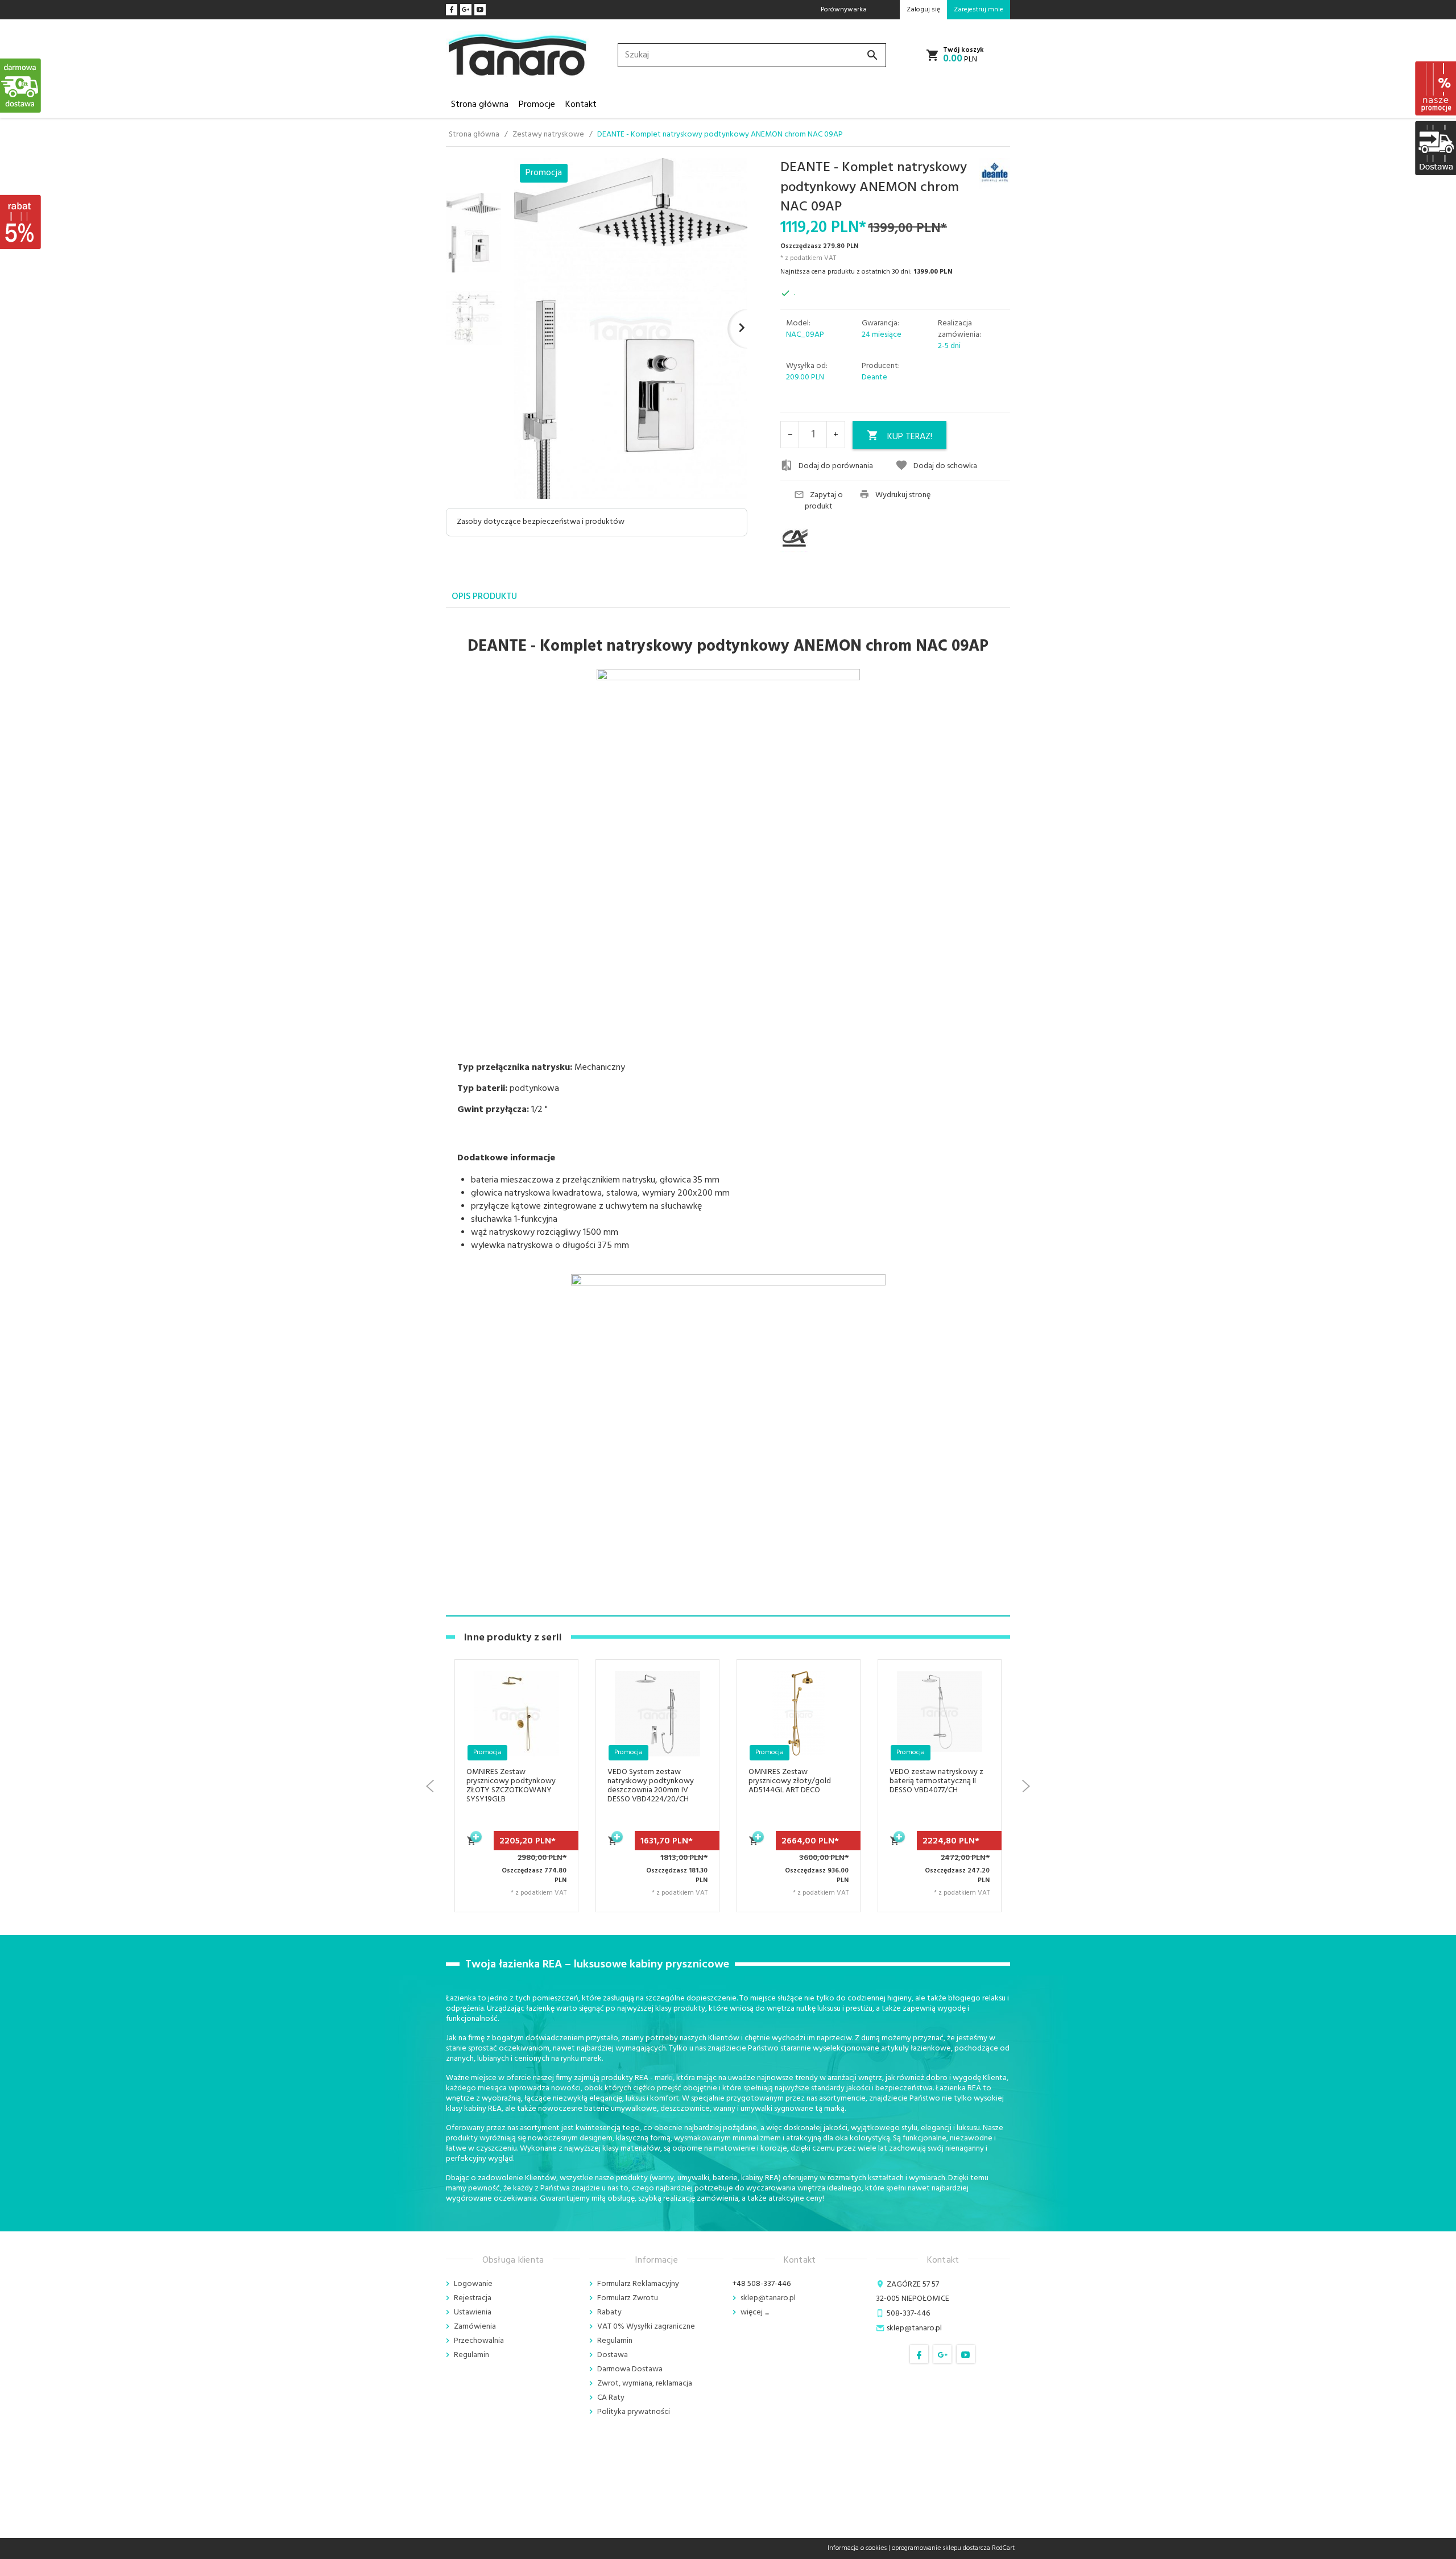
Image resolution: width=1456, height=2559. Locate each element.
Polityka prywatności (634, 2412)
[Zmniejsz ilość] (790, 435)
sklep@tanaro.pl (768, 2298)
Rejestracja (473, 2298)
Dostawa (613, 2355)
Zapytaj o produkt (824, 501)
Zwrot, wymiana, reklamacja (645, 2384)
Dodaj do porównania (836, 466)
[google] (466, 10)
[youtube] (480, 10)
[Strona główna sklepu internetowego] (518, 55)
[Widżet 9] (1435, 148)
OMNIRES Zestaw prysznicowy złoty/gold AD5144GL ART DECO (649, 1781)
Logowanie (473, 2284)
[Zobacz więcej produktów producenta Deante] (995, 174)
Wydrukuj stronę (903, 495)
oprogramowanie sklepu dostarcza (941, 2548)
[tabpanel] (728, 1112)
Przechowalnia (479, 2341)
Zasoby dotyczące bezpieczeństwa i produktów (541, 522)
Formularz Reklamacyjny (638, 2284)
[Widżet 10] (21, 222)
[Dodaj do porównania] (555, 1751)
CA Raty (611, 2398)
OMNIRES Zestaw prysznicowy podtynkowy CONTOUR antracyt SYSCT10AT (934, 1786)
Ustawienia (473, 2312)
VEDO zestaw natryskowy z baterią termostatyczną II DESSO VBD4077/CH (795, 1781)
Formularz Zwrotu (628, 2298)
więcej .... (755, 2312)
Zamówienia (475, 2327)
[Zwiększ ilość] (835, 435)
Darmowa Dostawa (630, 2369)
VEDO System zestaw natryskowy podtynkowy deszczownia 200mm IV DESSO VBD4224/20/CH (510, 1786)
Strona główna (480, 105)
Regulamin (471, 2355)
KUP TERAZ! (910, 437)
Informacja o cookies (857, 2548)
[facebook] (452, 10)
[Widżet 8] (1435, 88)
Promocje (537, 105)
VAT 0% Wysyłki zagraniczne (646, 2327)
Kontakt (581, 105)
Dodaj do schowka (945, 466)
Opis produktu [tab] (484, 597)
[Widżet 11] (21, 85)
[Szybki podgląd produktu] (555, 1724)
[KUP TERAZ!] (472, 1847)
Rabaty (609, 2312)
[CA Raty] (816, 538)
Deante (874, 377)
